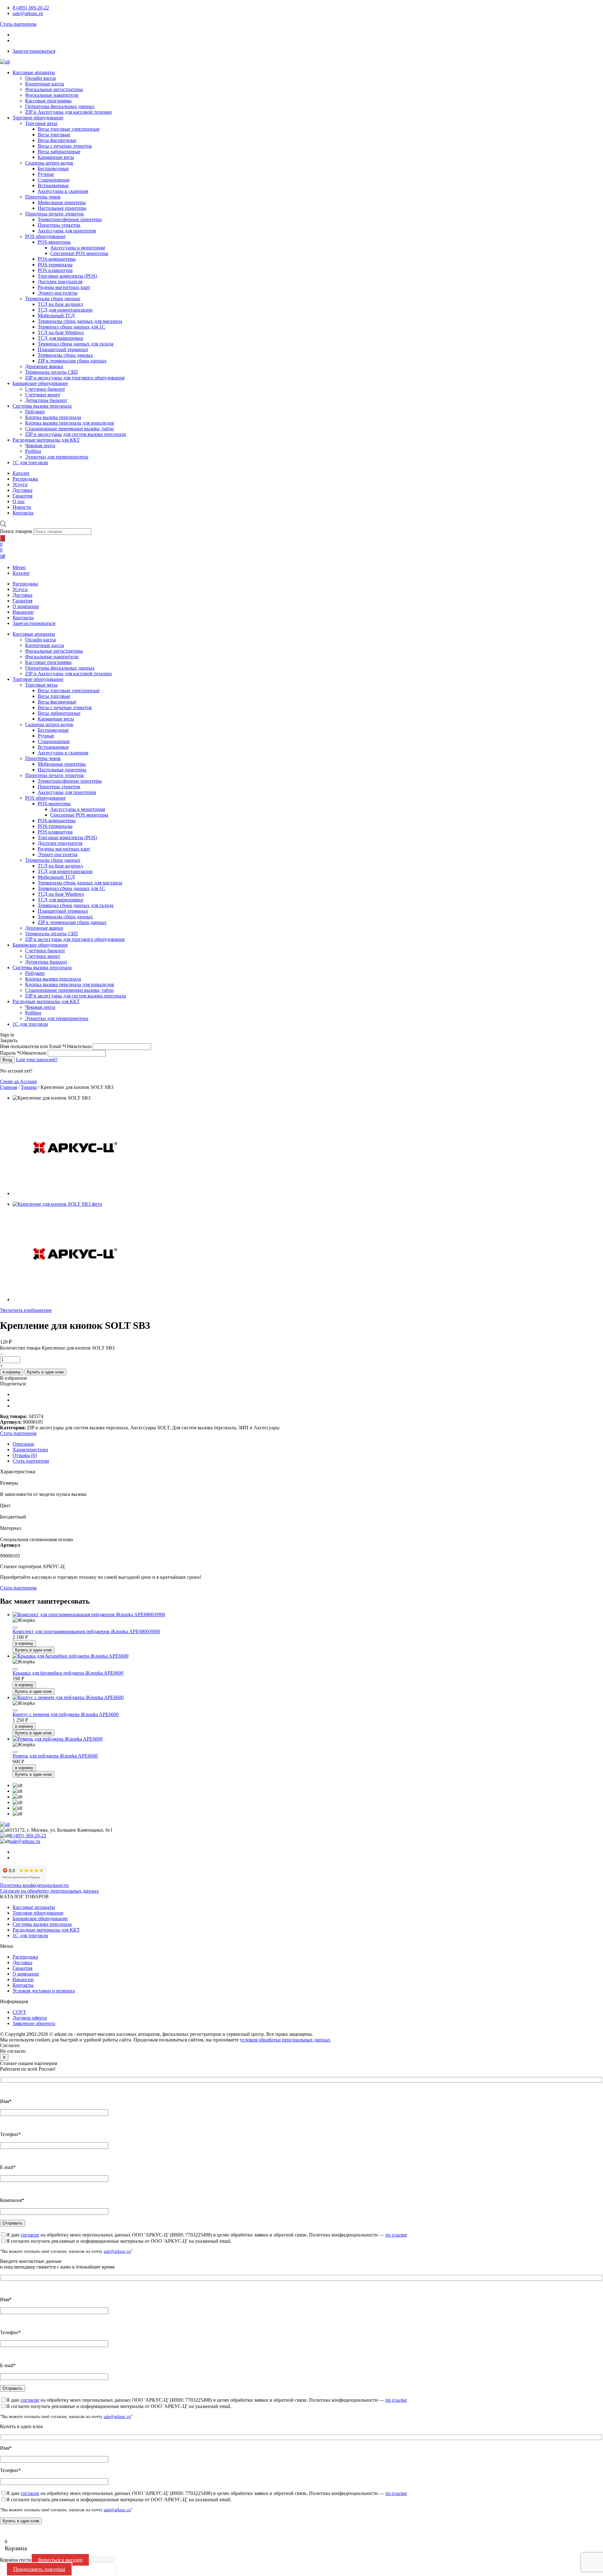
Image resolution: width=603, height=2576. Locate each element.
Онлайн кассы (41, 78)
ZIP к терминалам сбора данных (72, 361)
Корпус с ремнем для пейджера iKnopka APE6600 (66, 1714)
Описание (23, 1444)
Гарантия (22, 601)
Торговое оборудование (38, 118)
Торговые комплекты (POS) (67, 276)
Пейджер (35, 412)
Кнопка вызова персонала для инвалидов (70, 423)
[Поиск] (3, 538)
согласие (30, 2235)
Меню (19, 567)
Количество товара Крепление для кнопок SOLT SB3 (57, 1348)
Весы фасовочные (57, 140)
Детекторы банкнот (46, 400)
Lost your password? (37, 1060)
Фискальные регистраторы (54, 89)
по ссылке (396, 2235)
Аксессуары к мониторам (78, 248)
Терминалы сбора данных (53, 299)
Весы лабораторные (59, 152)
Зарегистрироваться (34, 51)
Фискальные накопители (52, 95)
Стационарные (54, 180)
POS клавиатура (55, 270)
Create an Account (18, 1081)
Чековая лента (40, 446)
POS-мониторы (54, 242)
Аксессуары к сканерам (63, 191)
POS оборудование (45, 236)
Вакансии (23, 612)
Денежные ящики (44, 366)
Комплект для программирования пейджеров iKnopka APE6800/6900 (86, 1631)
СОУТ (19, 2012)
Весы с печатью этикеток (65, 146)
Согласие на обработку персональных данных (49, 1891)
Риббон (33, 451)
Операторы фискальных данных (60, 106)
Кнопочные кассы (45, 84)
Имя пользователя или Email (46, 1046)
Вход (7, 1060)
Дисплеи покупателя (60, 282)
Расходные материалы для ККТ (46, 440)
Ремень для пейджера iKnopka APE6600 (55, 1756)
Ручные (46, 174)
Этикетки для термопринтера (57, 457)
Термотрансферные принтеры (70, 219)
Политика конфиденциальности (34, 1885)
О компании (26, 606)
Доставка (22, 595)
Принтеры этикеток (59, 225)
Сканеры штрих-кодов (49, 163)
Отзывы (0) (25, 1455)
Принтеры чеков (43, 197)
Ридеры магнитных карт (64, 287)
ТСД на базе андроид (60, 304)
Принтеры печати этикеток (54, 214)
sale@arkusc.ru (28, 13)
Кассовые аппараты (34, 72)
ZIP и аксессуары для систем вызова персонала (76, 434)
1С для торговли (30, 462)
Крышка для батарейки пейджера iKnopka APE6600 (68, 1673)
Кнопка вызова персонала (53, 417)
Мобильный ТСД (56, 315)
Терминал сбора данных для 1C (71, 327)
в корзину (12, 1372)
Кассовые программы (48, 101)
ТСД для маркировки (60, 338)
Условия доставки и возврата (44, 1991)
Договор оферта (30, 2018)
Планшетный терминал (63, 349)
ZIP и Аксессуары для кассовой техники (68, 112)
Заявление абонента (34, 2023)
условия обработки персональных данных (285, 2040)
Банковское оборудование (40, 383)
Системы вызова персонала (42, 406)
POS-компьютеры (57, 259)
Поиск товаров (16, 531)
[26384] (15, 1710)
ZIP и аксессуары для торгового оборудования (75, 378)
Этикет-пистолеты (58, 293)
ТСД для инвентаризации (65, 310)
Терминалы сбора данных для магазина (80, 321)
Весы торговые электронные (69, 129)
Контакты (23, 618)
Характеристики (30, 1450)
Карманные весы (56, 157)
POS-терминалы (55, 265)
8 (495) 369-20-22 (31, 8)
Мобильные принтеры (62, 202)
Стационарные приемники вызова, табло (69, 429)
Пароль (23, 1053)
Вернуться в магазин (60, 2560)
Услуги (20, 589)
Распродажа (25, 584)
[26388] (15, 1669)
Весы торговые (54, 135)
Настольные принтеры (62, 208)
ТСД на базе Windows (61, 332)
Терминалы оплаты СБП (52, 372)
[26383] (15, 1752)
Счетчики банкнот (45, 389)
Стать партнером (18, 24)
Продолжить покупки (39, 2569)
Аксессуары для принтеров (67, 231)
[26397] (15, 1628)
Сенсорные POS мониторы (79, 253)
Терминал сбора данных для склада (76, 344)
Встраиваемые (53, 185)
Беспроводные (53, 168)
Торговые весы (41, 123)
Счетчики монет (43, 395)
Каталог (21, 573)
